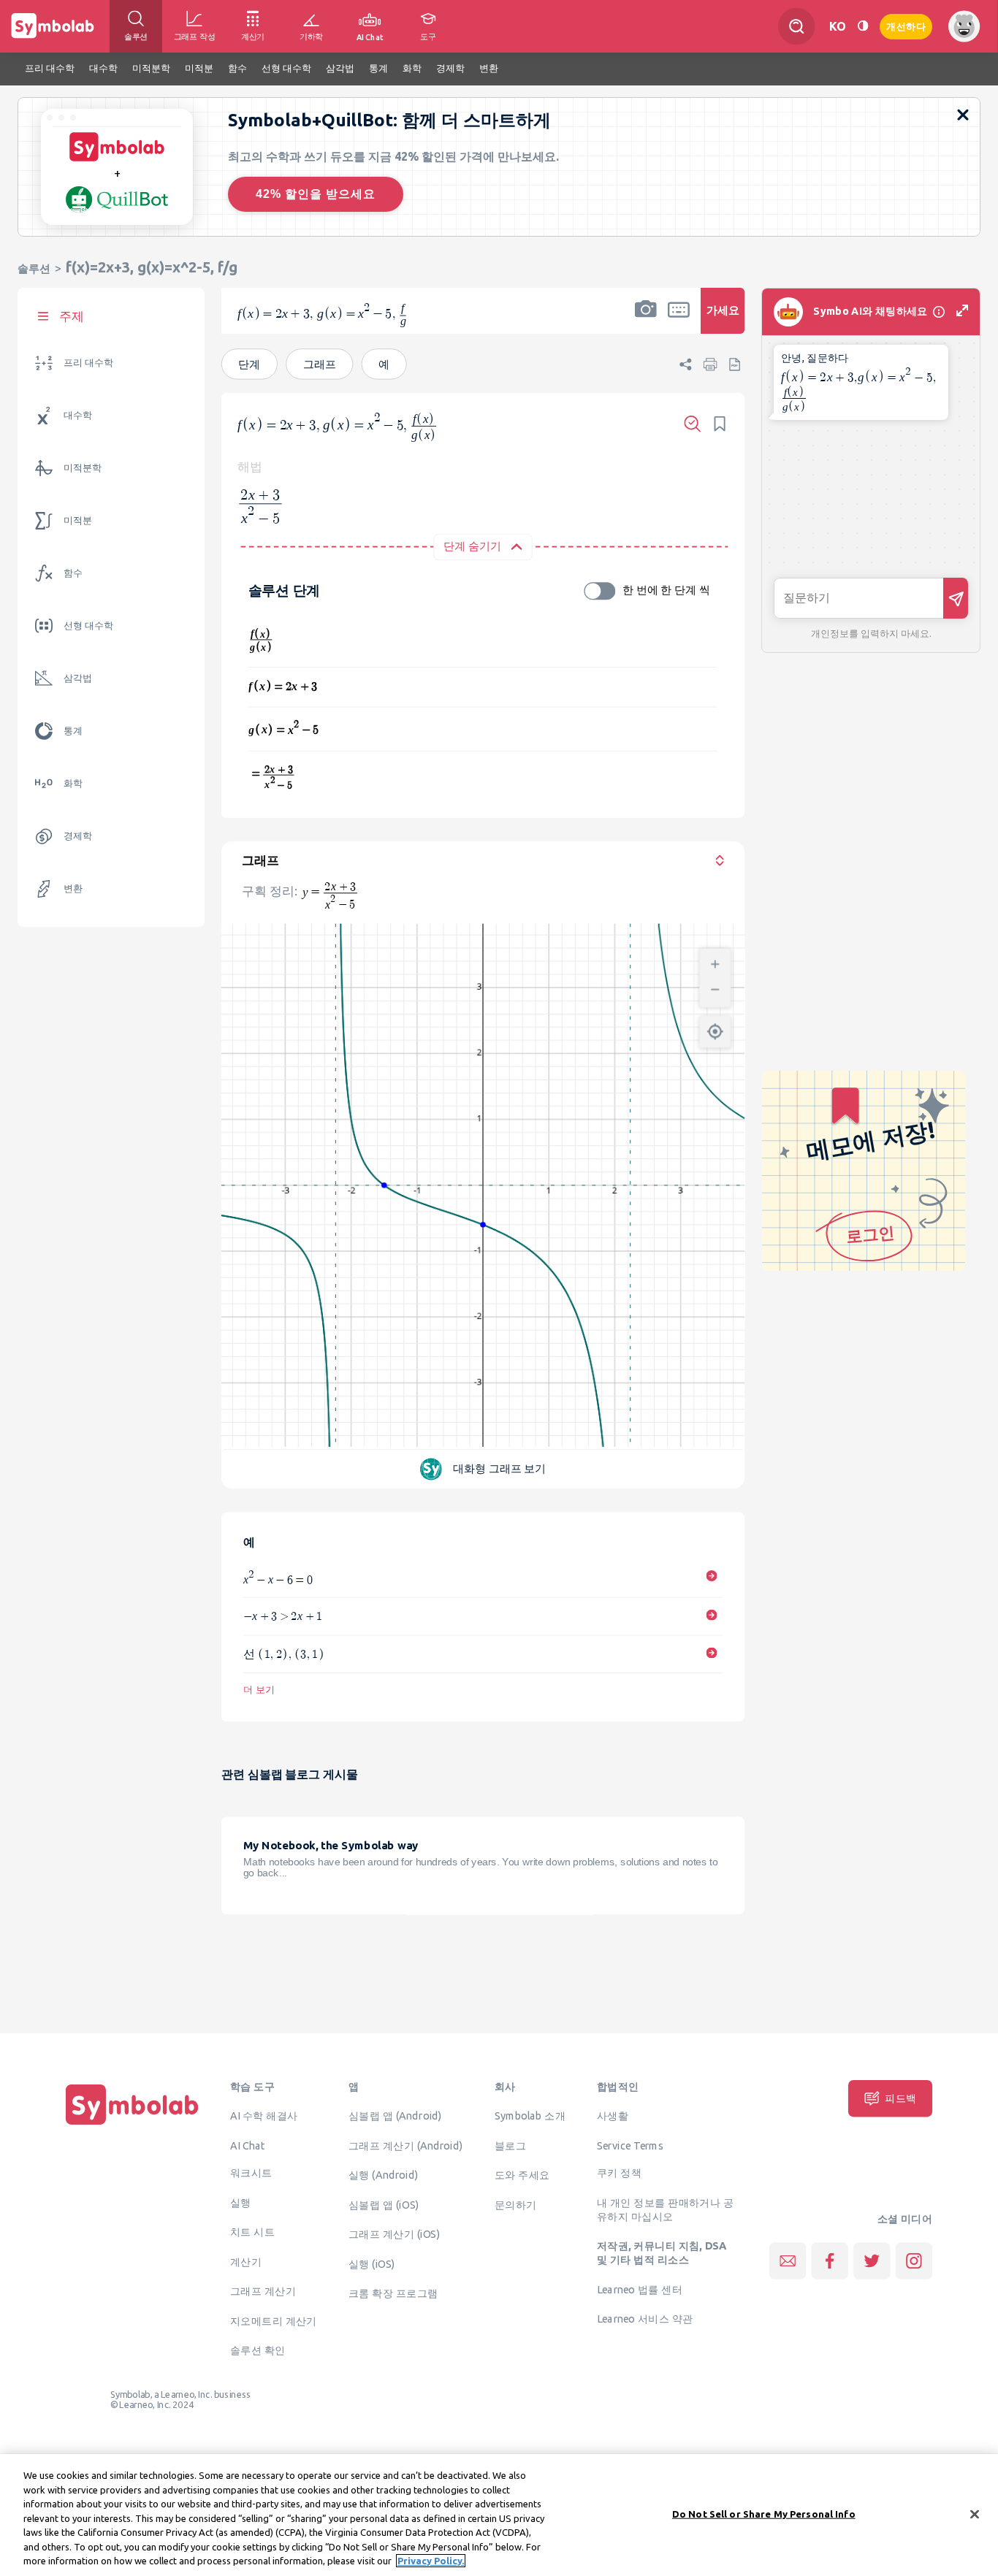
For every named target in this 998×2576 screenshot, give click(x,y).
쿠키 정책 (619, 2173)
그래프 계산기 (263, 2291)
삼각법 (78, 678)
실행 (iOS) (372, 2263)
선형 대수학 (88, 626)
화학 (73, 783)
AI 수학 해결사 (264, 2116)
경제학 (78, 836)
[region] (499, 2515)
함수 (73, 573)
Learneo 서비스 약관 (645, 2319)
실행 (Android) (383, 2175)
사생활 (613, 2116)
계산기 (246, 2261)
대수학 (78, 415)
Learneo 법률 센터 (640, 2289)
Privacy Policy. (431, 2561)
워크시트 (251, 2173)
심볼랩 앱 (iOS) (384, 2204)
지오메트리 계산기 (274, 2320)
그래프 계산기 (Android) (406, 2145)
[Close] (975, 2514)
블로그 (510, 2145)
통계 (73, 731)
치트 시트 (252, 2232)
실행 (241, 2202)
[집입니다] (132, 2125)
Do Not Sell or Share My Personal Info (764, 2513)
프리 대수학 (88, 363)
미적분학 (83, 468)
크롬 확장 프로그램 (393, 2293)
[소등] (863, 26)
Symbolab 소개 (530, 2116)
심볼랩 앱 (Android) (395, 2116)
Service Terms (630, 2145)
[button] (646, 320)
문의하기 (516, 2204)
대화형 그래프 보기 (500, 1468)
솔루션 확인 (258, 2350)
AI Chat (248, 2145)
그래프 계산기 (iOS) (394, 2234)
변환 (73, 888)
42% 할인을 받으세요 (316, 194)
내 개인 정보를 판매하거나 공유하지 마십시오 (665, 2209)
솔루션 (34, 268)
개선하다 (906, 25)
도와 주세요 (522, 2175)
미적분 (78, 520)
